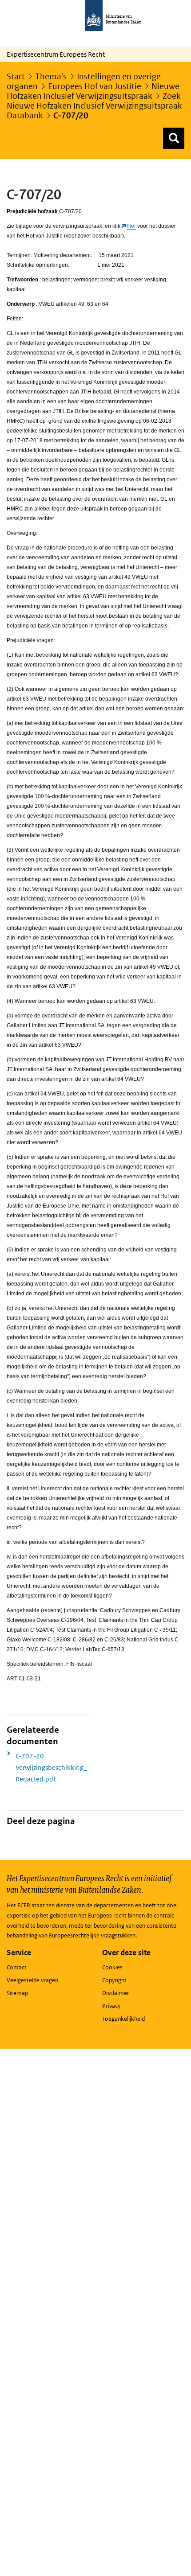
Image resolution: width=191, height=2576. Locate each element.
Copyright (114, 1980)
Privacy (111, 2006)
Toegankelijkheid (123, 2019)
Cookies (112, 1967)
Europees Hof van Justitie (95, 86)
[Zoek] (174, 138)
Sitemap (17, 1993)
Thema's (51, 76)
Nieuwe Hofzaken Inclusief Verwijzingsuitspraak (93, 91)
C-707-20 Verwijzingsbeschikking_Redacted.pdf (51, 1767)
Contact (17, 1967)
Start (16, 76)
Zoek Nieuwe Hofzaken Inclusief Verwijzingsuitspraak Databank (94, 106)
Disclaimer (116, 1993)
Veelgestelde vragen (32, 1980)
